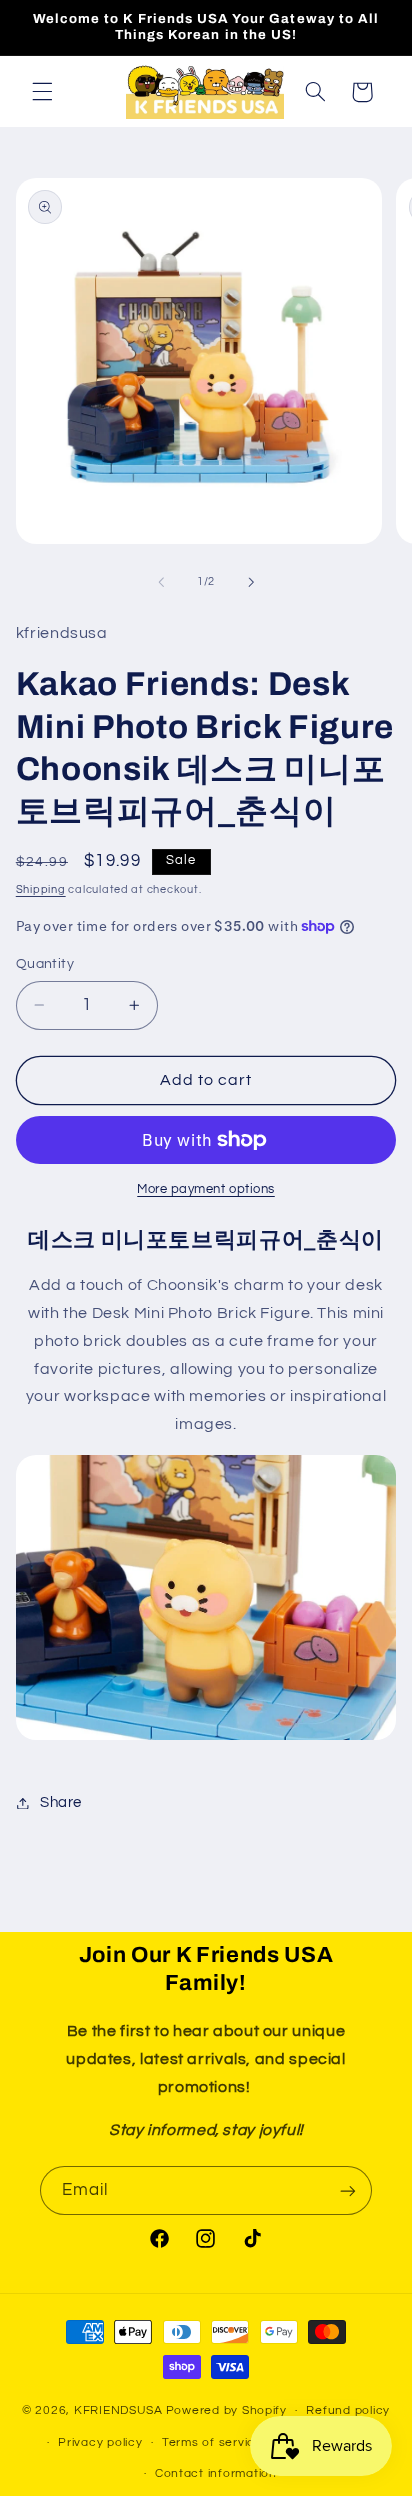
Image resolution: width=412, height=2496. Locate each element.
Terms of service (212, 2442)
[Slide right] (251, 582)
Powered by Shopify (226, 2410)
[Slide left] (161, 582)
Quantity (45, 964)
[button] (42, 92)
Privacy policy (100, 2442)
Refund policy (348, 2410)
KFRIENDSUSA (118, 2410)
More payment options (206, 1189)
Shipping (41, 889)
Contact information (216, 2473)
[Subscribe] (348, 2190)
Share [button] (61, 1802)
